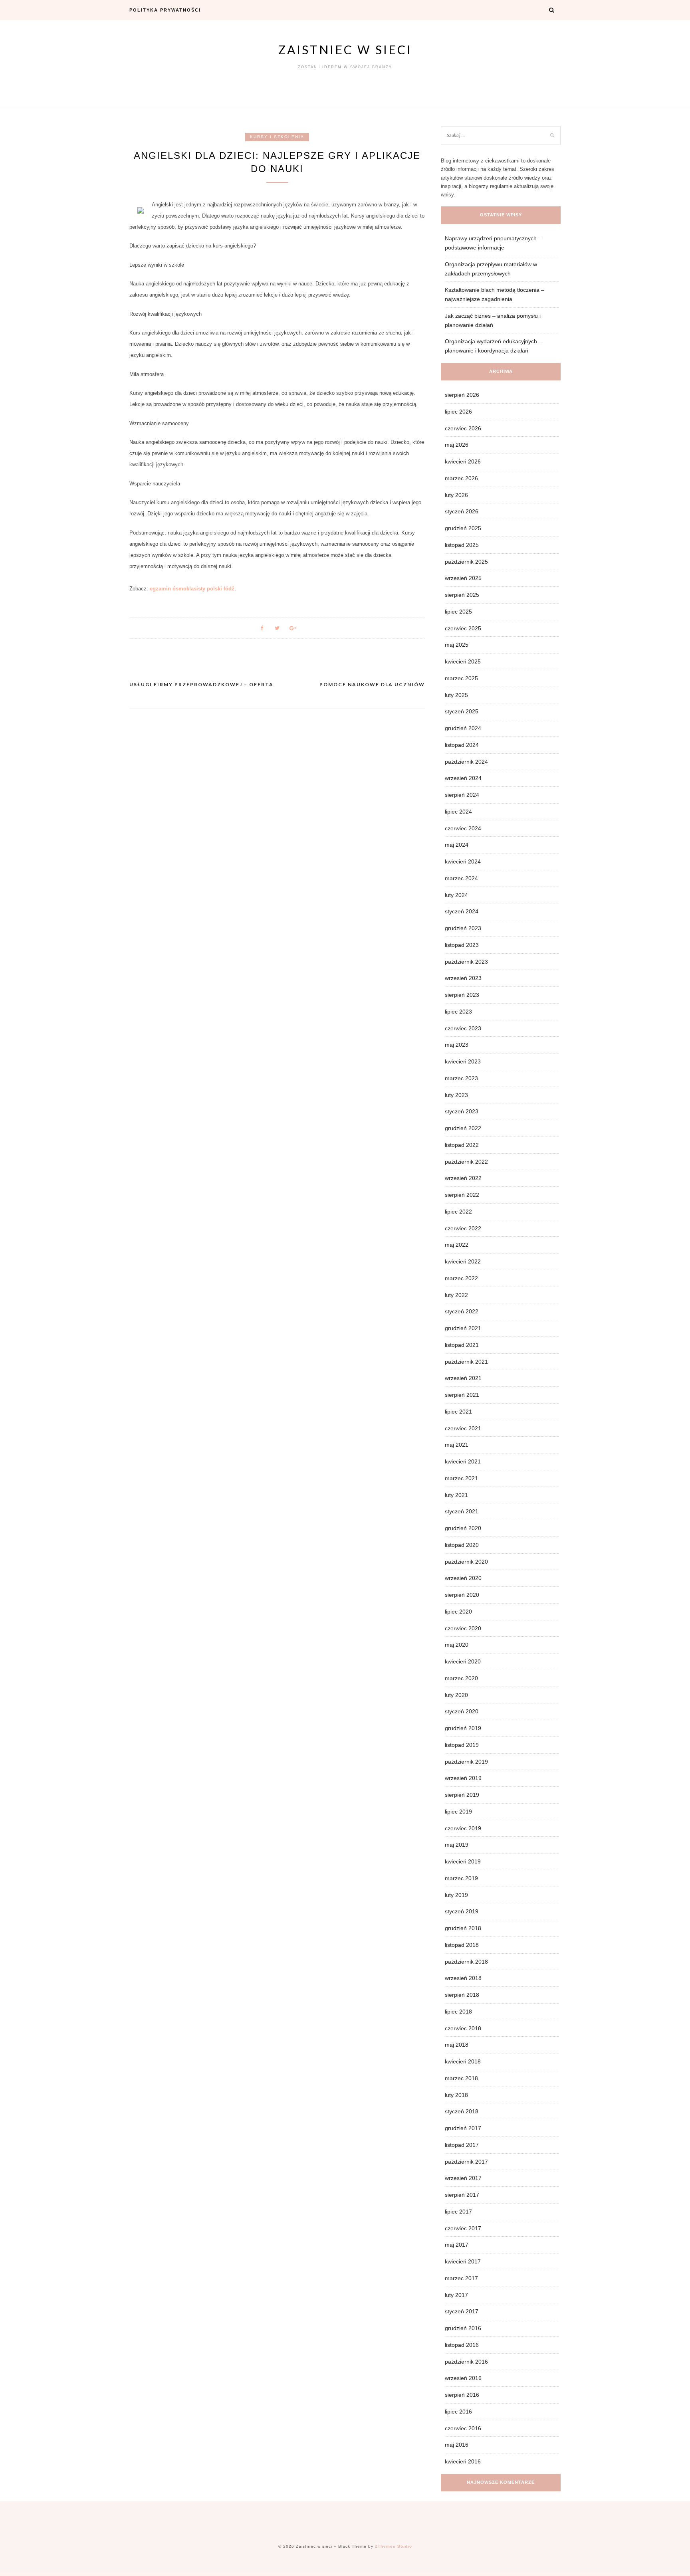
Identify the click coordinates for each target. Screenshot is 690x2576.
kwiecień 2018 (463, 2061)
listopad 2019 (462, 1745)
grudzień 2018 (463, 1928)
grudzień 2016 (463, 2328)
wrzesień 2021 (463, 1378)
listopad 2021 (462, 1345)
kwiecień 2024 (463, 861)
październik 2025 (466, 562)
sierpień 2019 (462, 1795)
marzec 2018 (461, 2078)
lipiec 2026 (458, 412)
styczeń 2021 (462, 1511)
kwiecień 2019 (463, 1861)
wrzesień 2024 (463, 778)
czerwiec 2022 (463, 1228)
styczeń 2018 (462, 2111)
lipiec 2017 (458, 2212)
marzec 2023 (461, 1078)
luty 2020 (456, 1695)
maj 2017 (457, 2245)
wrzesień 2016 (463, 2378)
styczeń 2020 (462, 1711)
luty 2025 (456, 695)
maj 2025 (457, 645)
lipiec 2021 (458, 1412)
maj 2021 (457, 1445)
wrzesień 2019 (463, 1778)
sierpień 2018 (462, 1995)
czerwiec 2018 (463, 2028)
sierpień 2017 (462, 2195)
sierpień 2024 (462, 795)
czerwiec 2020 (463, 1628)
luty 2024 (456, 895)
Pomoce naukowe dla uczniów (372, 684)
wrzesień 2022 (463, 1178)
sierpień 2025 (462, 595)
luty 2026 (456, 495)
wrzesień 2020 (463, 1578)
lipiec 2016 (458, 2412)
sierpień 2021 (462, 1395)
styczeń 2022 (462, 1311)
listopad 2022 (462, 1145)
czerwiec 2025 (463, 628)
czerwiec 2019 (463, 1828)
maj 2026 (457, 445)
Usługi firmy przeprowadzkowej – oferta (201, 684)
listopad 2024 (462, 745)
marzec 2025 (461, 678)
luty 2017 (456, 2295)
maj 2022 (457, 1245)
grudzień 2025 (463, 528)
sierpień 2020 (462, 1595)
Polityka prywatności (165, 10)
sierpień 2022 (462, 1195)
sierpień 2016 (462, 2395)
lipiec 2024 (458, 812)
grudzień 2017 (463, 2128)
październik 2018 (466, 1962)
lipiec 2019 (458, 1812)
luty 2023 (456, 1095)
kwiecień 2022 (463, 1261)
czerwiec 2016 (463, 2428)
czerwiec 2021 (463, 1428)
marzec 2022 (461, 1278)
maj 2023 (457, 1045)
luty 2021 (456, 1495)
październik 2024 (466, 762)
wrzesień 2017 (463, 2178)
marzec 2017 (461, 2278)
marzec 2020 (461, 1678)
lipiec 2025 (458, 612)
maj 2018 (457, 2045)
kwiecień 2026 (463, 461)
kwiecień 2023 (463, 1061)
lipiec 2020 (458, 1612)
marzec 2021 (461, 1478)
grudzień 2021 (463, 1328)
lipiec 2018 (458, 2012)
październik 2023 (466, 962)
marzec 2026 (461, 478)
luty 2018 (456, 2095)
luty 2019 (456, 1895)
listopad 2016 (462, 2345)
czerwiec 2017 (463, 2228)
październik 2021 (466, 1362)
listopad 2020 (462, 1545)
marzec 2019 (461, 1878)
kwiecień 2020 (463, 1661)
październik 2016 (466, 2362)
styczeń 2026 (462, 511)
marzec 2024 (461, 878)
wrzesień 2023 (463, 978)
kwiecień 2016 (463, 2461)
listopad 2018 (462, 1945)
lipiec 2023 (458, 1012)
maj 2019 (457, 1845)
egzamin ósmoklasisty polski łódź (192, 589)
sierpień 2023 (462, 995)
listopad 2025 (462, 545)
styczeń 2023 (462, 1111)
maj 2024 (457, 845)
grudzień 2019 (463, 1728)
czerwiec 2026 (463, 428)
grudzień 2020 (463, 1528)
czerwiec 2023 (463, 1028)
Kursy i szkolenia (277, 137)
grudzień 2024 (463, 728)
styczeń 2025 (462, 711)
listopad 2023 (462, 945)
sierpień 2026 (462, 395)
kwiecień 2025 (463, 661)
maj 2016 (457, 2445)
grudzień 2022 (463, 1128)
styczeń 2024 (462, 911)
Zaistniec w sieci (345, 50)
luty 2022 (456, 1295)
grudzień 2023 (463, 928)
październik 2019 (466, 1762)
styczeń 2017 (462, 2311)
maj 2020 (457, 1645)
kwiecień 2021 (463, 1461)
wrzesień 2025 (463, 578)
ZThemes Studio (394, 2546)
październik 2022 (466, 1162)
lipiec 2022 (458, 1212)
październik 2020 (466, 1562)
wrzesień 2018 (463, 1978)
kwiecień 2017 (463, 2261)
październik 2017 (466, 2162)
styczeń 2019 (462, 1911)
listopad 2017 (462, 2145)
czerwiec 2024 (463, 828)
